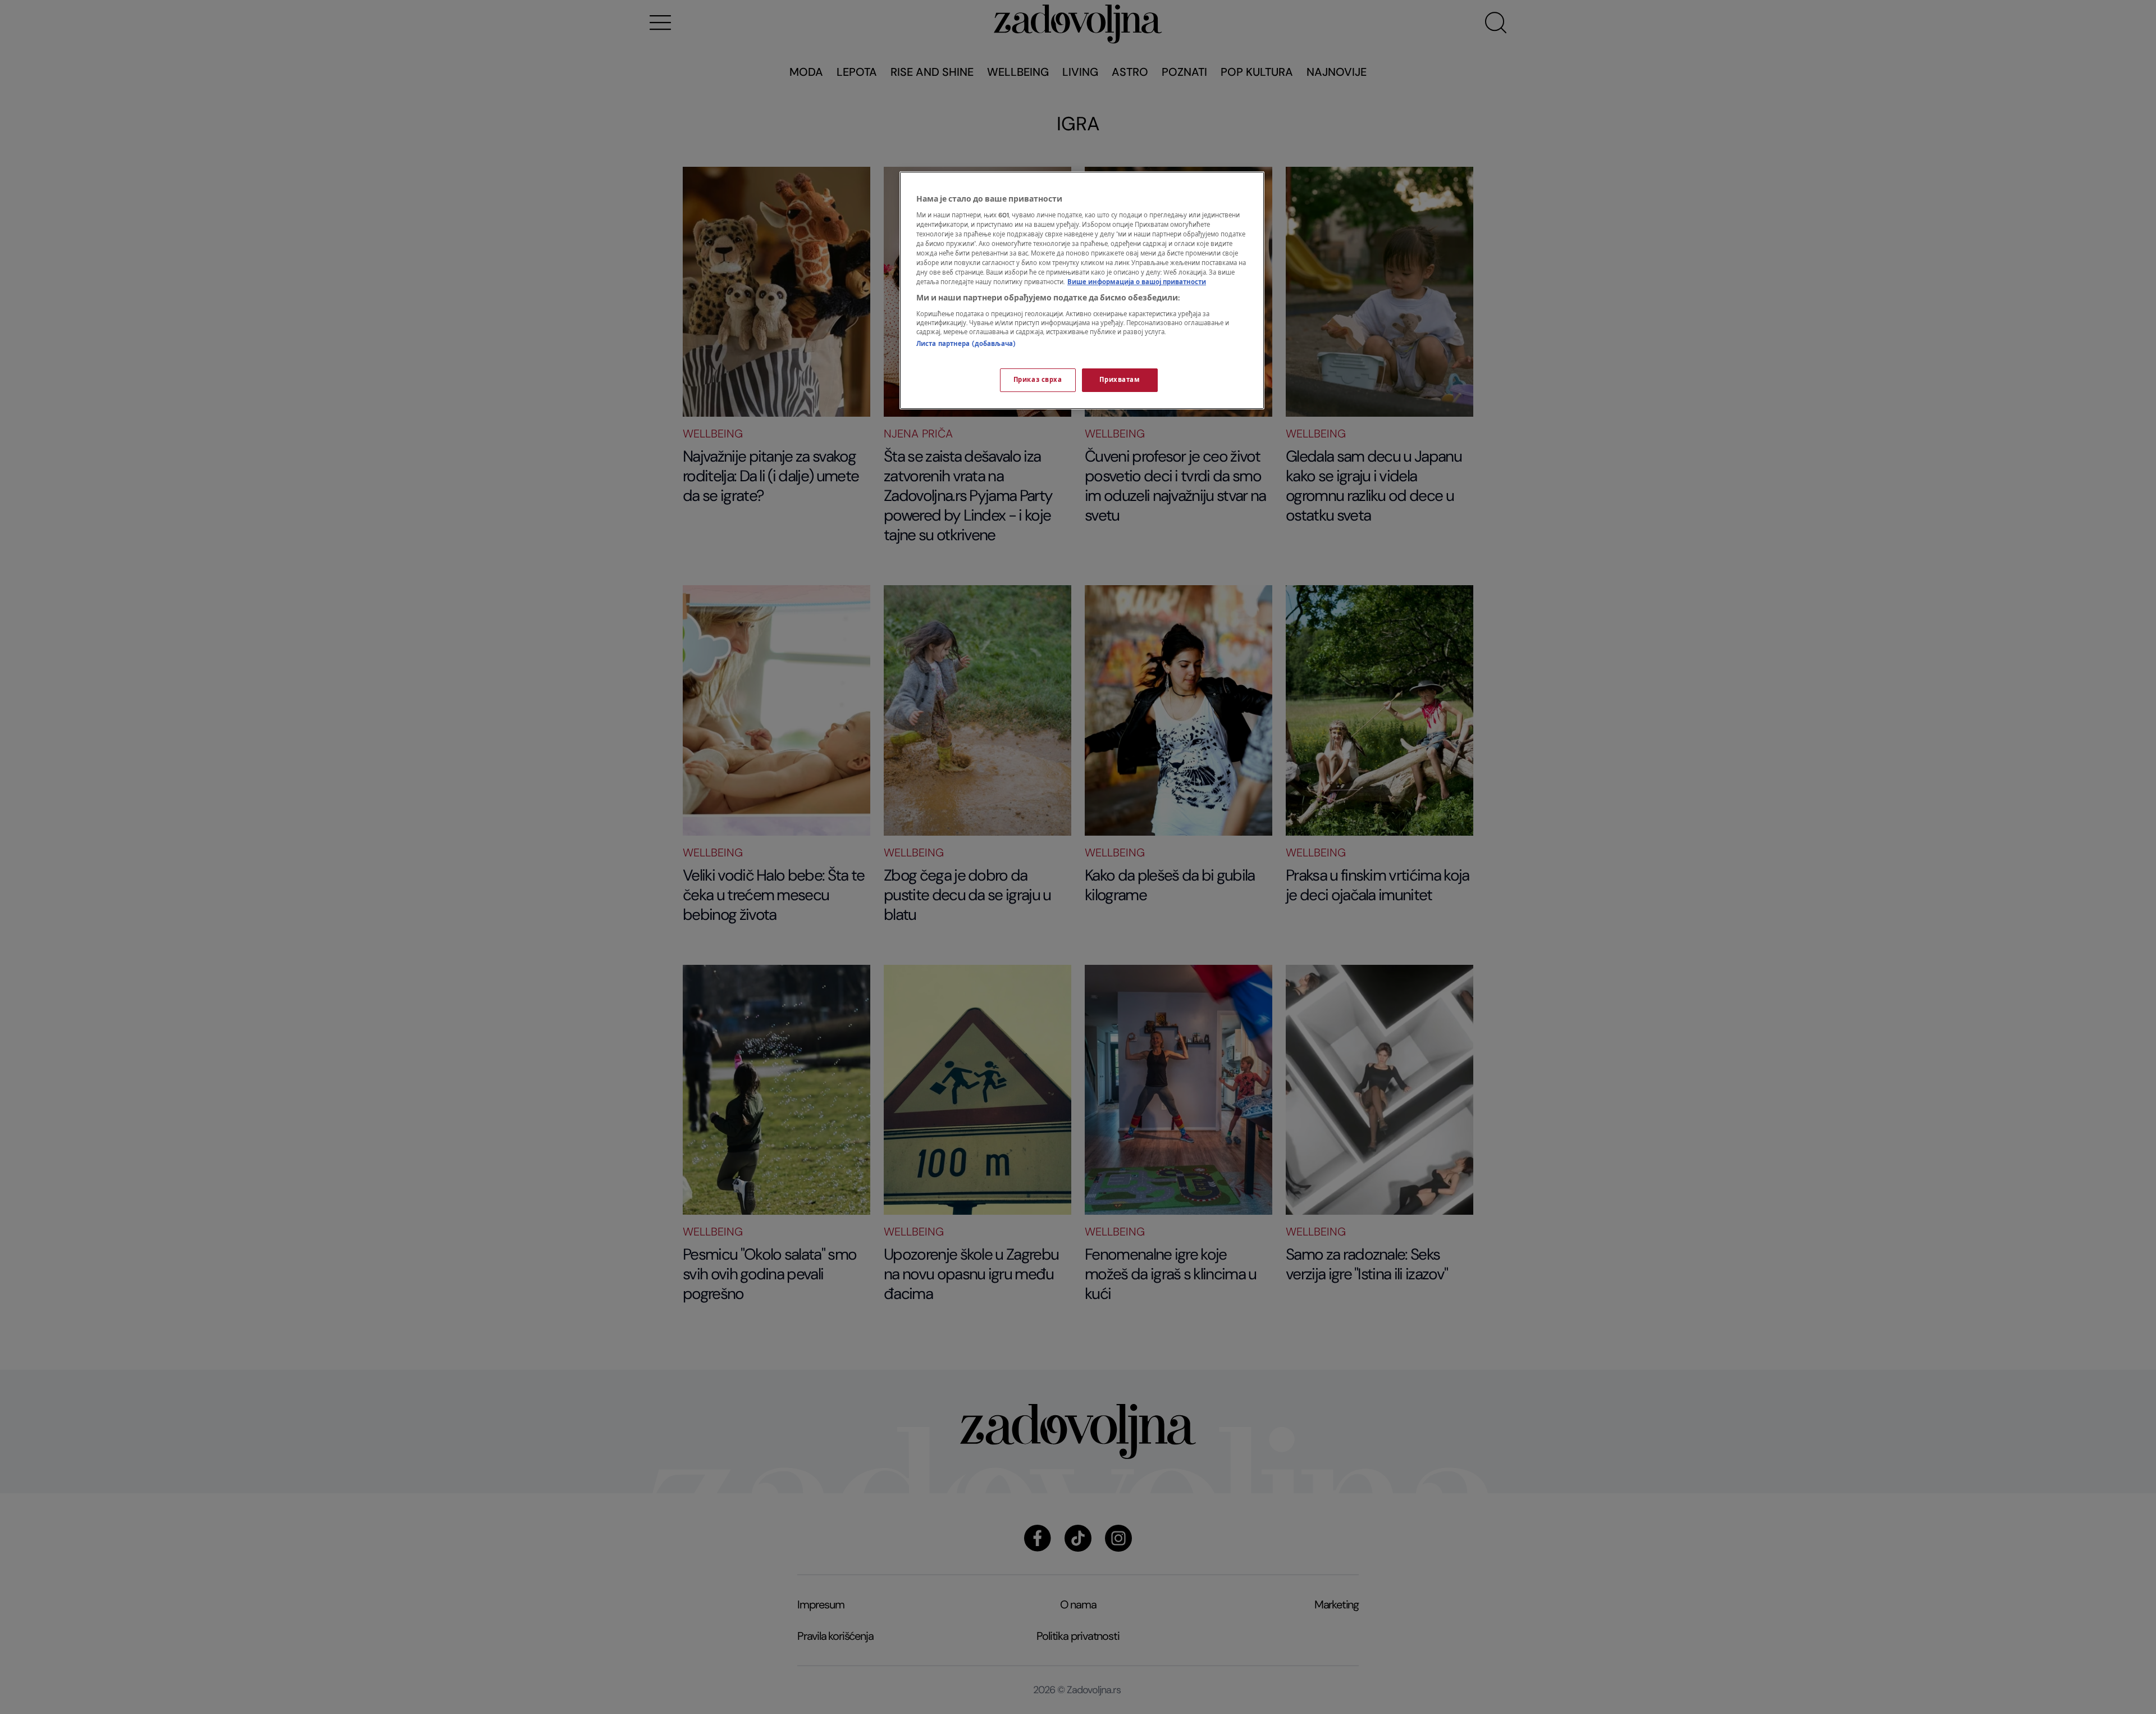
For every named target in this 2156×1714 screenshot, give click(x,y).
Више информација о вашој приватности (1137, 282)
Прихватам (1120, 380)
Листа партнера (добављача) (966, 344)
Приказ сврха (1038, 380)
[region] (1082, 290)
